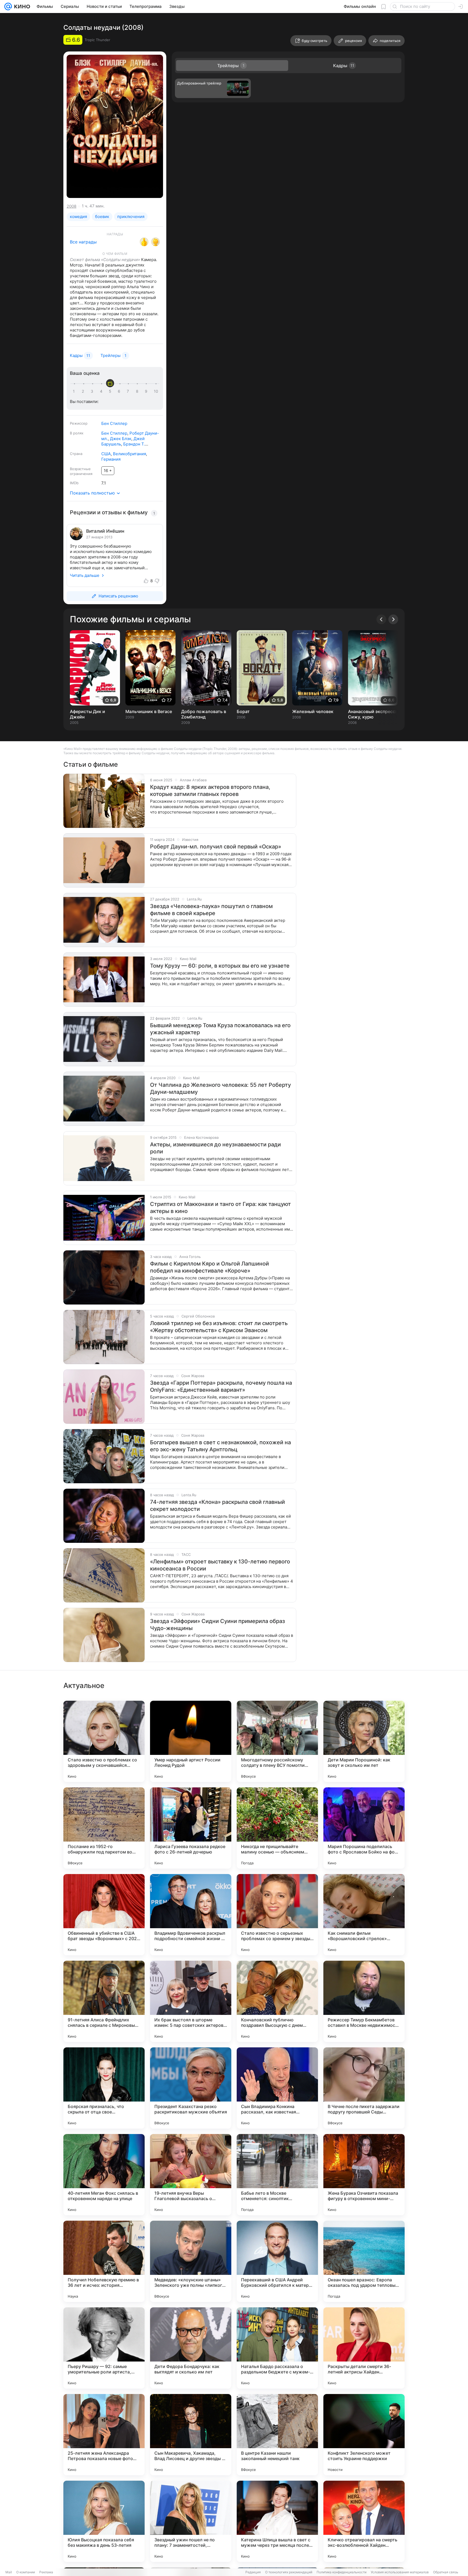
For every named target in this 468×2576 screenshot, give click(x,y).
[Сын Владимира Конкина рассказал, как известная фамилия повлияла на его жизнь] (277, 2088)
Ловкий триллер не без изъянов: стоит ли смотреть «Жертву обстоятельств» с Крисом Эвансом (219, 1327)
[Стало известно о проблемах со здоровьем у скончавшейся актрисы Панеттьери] (104, 1741)
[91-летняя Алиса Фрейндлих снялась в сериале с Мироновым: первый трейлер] (104, 2001)
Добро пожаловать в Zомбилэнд (204, 714)
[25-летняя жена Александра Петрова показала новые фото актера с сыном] (104, 2435)
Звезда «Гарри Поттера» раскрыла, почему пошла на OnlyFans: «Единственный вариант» (221, 1386)
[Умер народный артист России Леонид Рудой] (191, 1741)
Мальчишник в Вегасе (149, 711)
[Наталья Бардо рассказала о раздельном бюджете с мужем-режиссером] (277, 2348)
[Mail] (8, 6)
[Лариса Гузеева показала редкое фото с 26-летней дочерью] (191, 1828)
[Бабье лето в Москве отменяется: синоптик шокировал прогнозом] (277, 2175)
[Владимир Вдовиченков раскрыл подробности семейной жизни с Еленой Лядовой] (191, 1915)
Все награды (83, 242)
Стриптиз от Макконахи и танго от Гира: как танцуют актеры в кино (220, 1208)
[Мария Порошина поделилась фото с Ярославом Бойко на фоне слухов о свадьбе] (364, 1828)
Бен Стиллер (114, 423)
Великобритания (129, 454)
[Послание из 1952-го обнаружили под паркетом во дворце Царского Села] (104, 1828)
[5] (111, 391)
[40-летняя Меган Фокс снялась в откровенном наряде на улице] (104, 2175)
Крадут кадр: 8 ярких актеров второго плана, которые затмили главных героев (210, 791)
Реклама (46, 2572)
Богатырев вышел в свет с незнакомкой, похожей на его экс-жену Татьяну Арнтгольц (220, 1446)
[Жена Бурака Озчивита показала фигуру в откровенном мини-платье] (364, 2175)
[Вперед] (393, 619)
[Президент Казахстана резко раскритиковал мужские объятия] (191, 2088)
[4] (102, 391)
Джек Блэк (121, 439)
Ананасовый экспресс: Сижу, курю (372, 714)
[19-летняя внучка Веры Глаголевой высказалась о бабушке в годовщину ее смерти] (191, 2175)
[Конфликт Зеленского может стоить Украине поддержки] (364, 2435)
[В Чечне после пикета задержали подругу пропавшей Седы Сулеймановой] (364, 2088)
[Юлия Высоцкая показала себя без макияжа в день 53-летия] (104, 2521)
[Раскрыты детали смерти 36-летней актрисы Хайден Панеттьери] (364, 2348)
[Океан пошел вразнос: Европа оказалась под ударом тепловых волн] (364, 2261)
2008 (71, 206)
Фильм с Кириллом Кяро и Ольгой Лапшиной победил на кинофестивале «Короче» (209, 1267)
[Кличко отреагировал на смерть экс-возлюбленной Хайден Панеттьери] (364, 2521)
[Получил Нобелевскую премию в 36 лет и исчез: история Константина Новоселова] (104, 2261)
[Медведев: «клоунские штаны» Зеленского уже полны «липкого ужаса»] (191, 2261)
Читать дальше (85, 575)
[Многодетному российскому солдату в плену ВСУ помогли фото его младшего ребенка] (277, 1741)
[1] (75, 391)
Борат (243, 711)
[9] (147, 391)
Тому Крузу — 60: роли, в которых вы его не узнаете (220, 966)
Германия (111, 459)
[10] (156, 391)
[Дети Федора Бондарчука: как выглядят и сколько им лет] (191, 2348)
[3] (93, 391)
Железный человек (313, 711)
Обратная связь (446, 2572)
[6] (120, 391)
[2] (84, 391)
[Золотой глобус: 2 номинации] (155, 242)
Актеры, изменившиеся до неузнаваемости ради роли (215, 1148)
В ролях (77, 433)
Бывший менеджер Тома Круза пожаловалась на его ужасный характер (220, 1029)
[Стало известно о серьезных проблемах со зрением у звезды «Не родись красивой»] (277, 1915)
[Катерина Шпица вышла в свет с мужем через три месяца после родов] (277, 2521)
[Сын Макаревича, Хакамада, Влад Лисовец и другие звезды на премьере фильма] (191, 2435)
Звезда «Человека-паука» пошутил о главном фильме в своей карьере (211, 910)
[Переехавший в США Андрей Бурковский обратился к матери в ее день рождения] (277, 2261)
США (106, 454)
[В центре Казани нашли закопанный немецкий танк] (277, 2435)
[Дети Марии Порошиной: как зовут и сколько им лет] (364, 1741)
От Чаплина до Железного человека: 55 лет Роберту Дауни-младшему (220, 1088)
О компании (26, 2572)
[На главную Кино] (21, 6)
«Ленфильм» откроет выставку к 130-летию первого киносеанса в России (220, 1565)
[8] (138, 391)
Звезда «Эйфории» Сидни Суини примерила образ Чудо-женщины (217, 1625)
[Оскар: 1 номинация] (144, 242)
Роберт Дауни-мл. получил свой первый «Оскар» (216, 847)
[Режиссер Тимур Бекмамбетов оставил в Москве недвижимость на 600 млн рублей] (364, 2001)
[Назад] (381, 619)
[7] (129, 391)
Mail (9, 2572)
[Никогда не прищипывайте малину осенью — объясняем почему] (277, 1828)
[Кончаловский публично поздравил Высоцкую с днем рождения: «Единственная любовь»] (277, 2001)
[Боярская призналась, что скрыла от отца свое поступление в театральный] (104, 2088)
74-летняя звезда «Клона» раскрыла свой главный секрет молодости (217, 1505)
